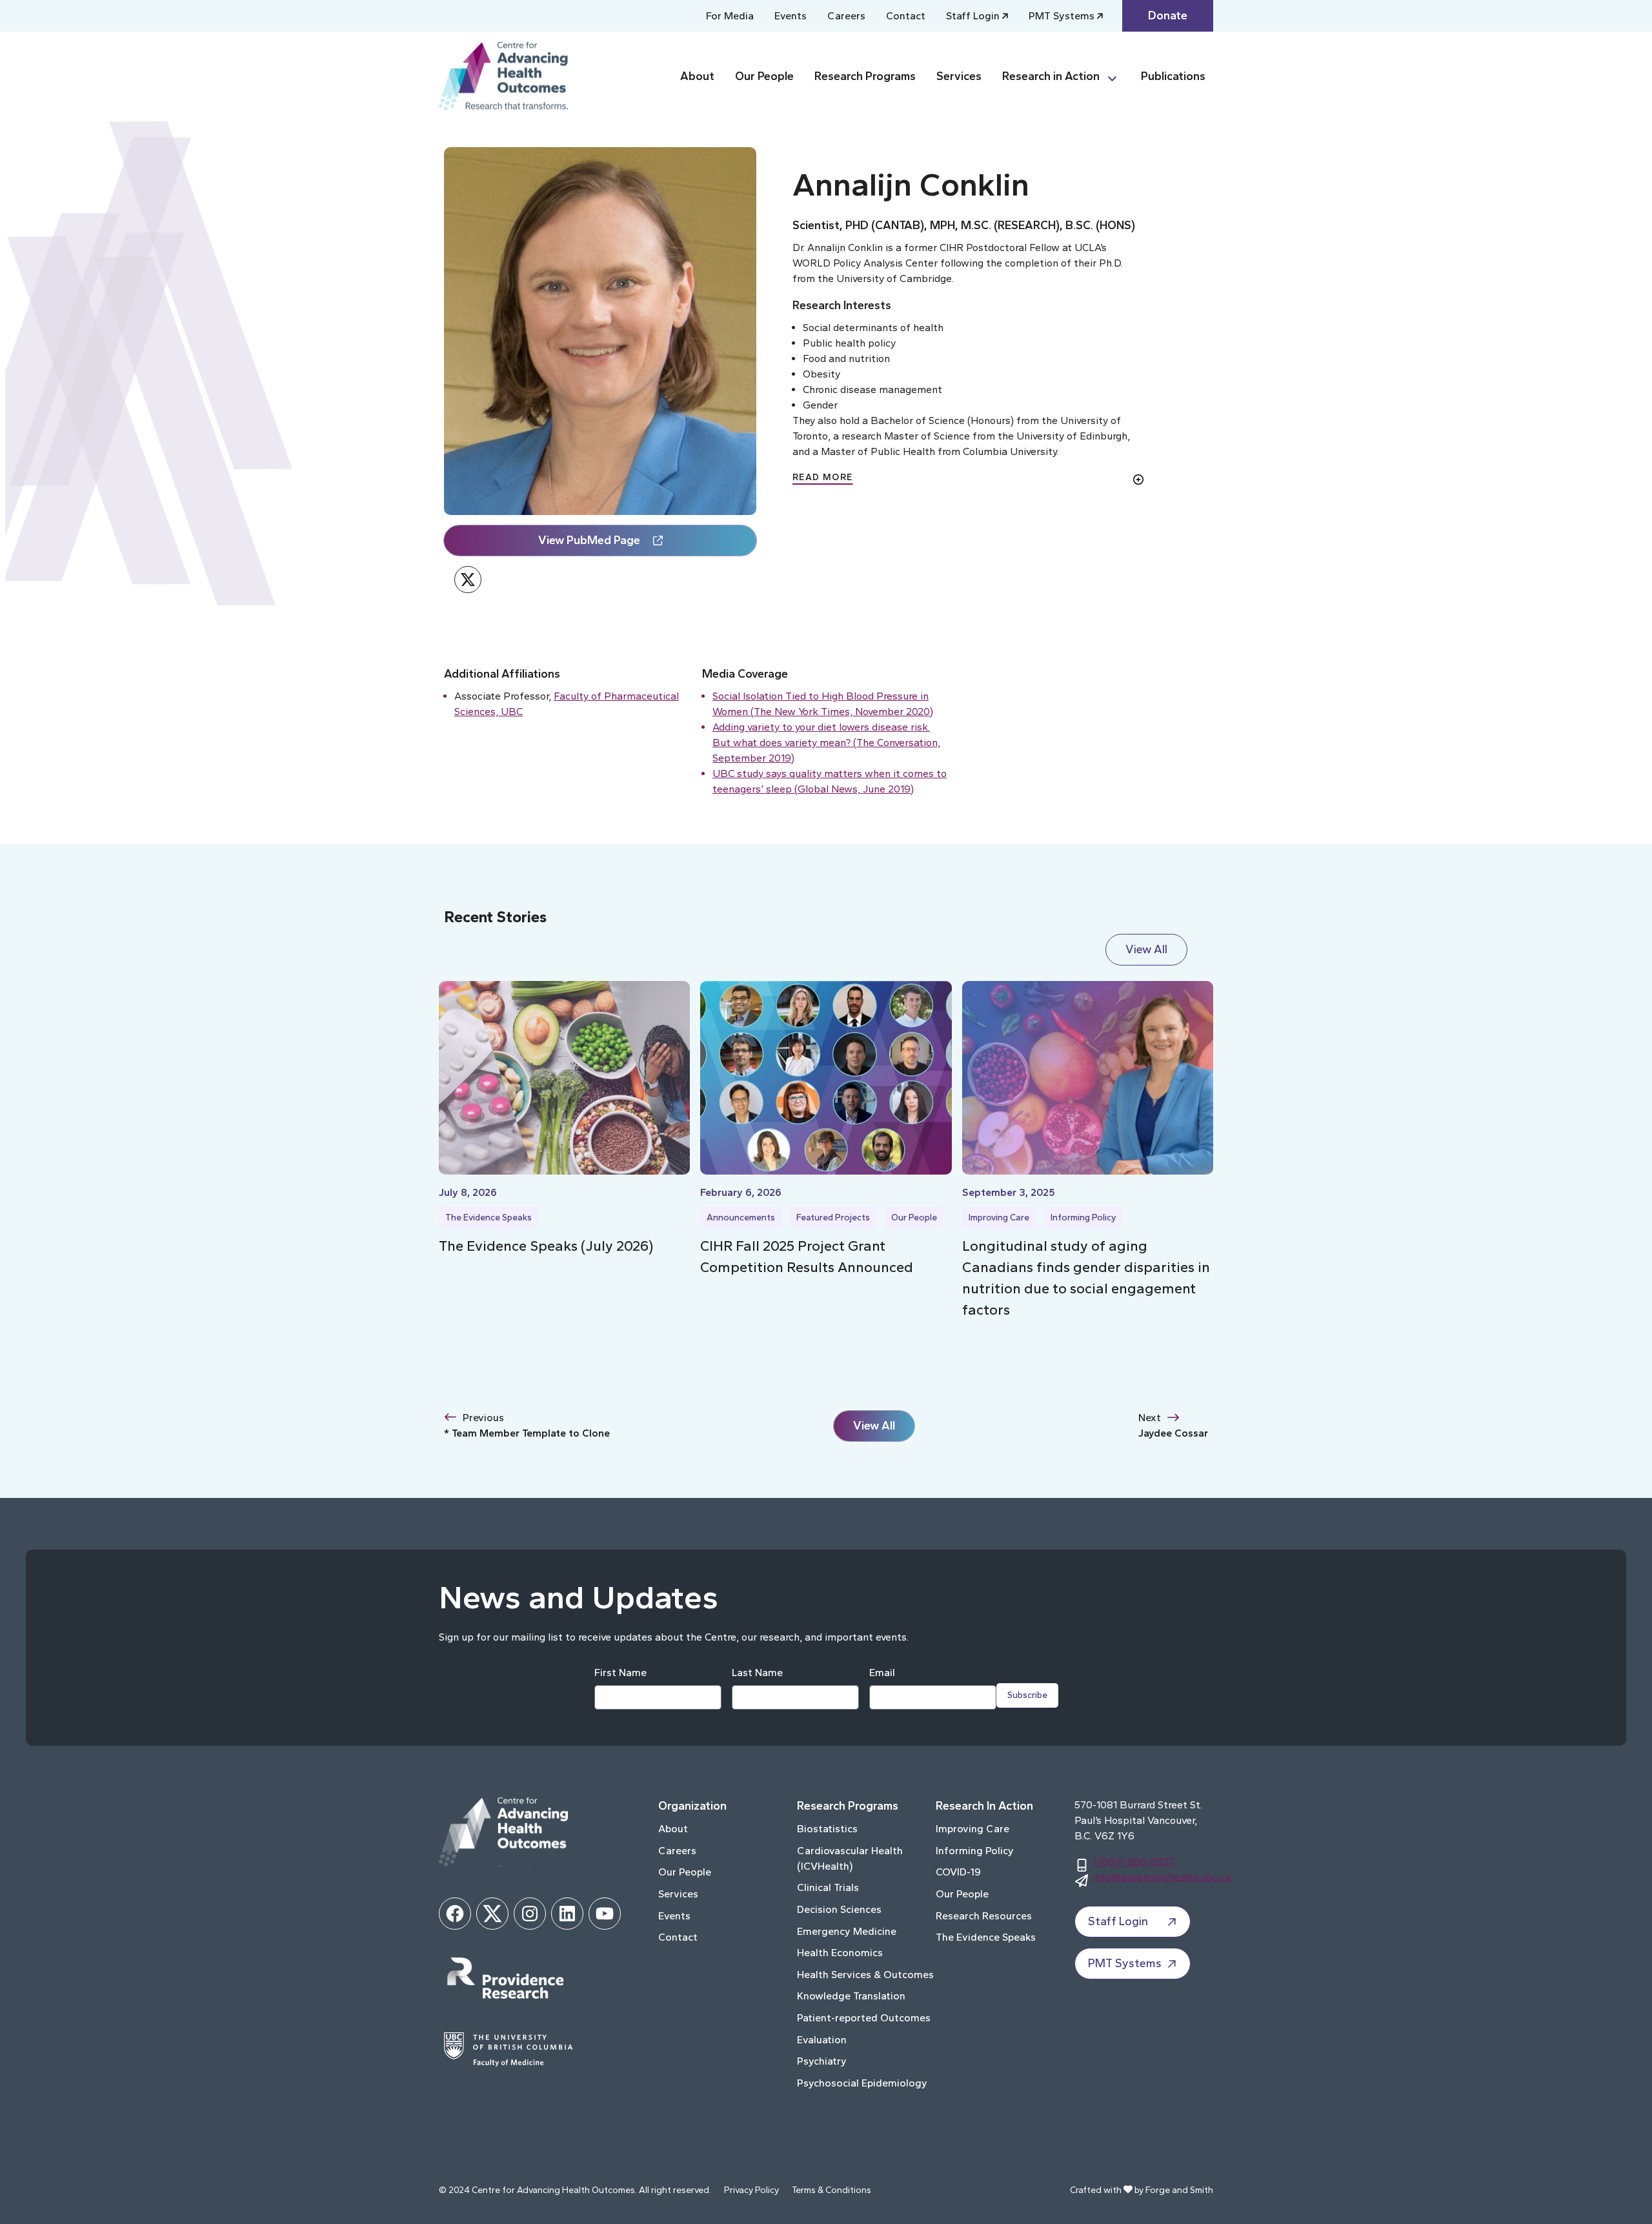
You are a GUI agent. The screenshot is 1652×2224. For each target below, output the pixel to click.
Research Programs (865, 76)
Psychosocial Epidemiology (862, 2083)
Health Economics (840, 1953)
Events (791, 16)
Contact (906, 16)
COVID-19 (958, 1872)
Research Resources (984, 1916)
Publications (1173, 76)
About (697, 76)
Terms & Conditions (831, 2190)
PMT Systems (1062, 16)
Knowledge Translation (851, 1996)
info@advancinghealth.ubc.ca (1162, 1877)
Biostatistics (827, 1829)
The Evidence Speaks (489, 1218)
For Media (730, 16)
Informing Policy (1083, 1218)
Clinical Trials (828, 1887)
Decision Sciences (839, 1909)
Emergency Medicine (847, 1931)
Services (959, 76)
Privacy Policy (751, 2190)
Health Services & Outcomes (865, 1975)
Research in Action (1051, 76)
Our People (764, 76)
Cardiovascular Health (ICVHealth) (850, 1858)
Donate (1168, 15)
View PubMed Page (589, 540)
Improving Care (999, 1218)
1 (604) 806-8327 (1133, 1862)
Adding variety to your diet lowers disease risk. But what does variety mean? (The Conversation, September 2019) (826, 743)
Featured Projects (833, 1218)
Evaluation (822, 2040)
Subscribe (1027, 1695)
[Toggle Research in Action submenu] (1118, 76)
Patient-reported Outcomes (864, 2018)
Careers (846, 16)
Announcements (741, 1218)
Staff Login (973, 16)
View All (1146, 949)
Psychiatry (822, 2061)
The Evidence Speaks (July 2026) (546, 1246)
